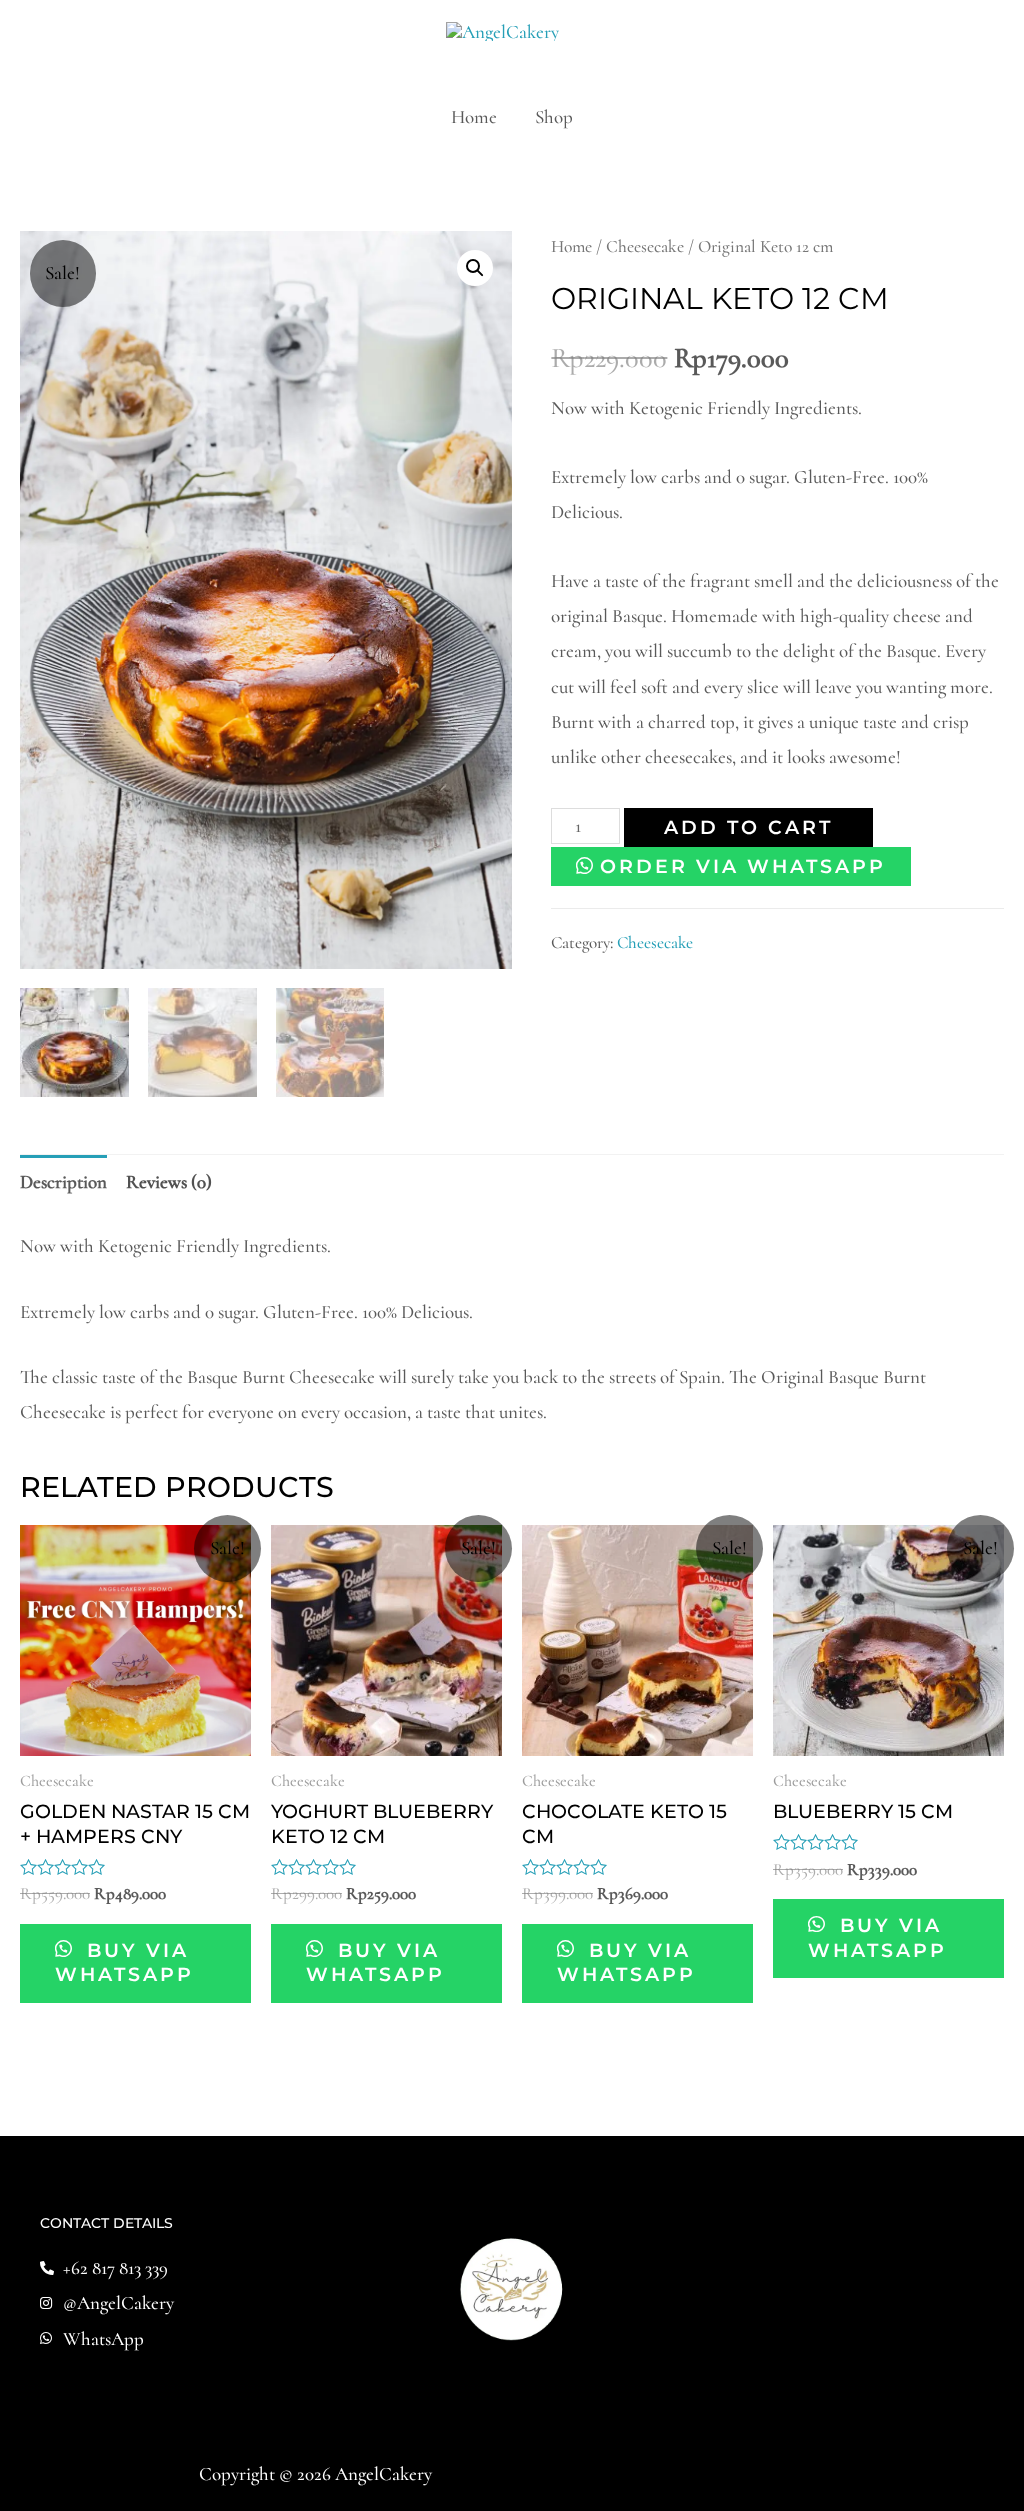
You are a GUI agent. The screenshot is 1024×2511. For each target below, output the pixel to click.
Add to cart (748, 827)
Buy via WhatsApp (124, 1963)
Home (474, 116)
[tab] (63, 1182)
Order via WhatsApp (743, 866)
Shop (554, 116)
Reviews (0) (169, 1181)
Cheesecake (645, 246)
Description (63, 1181)
